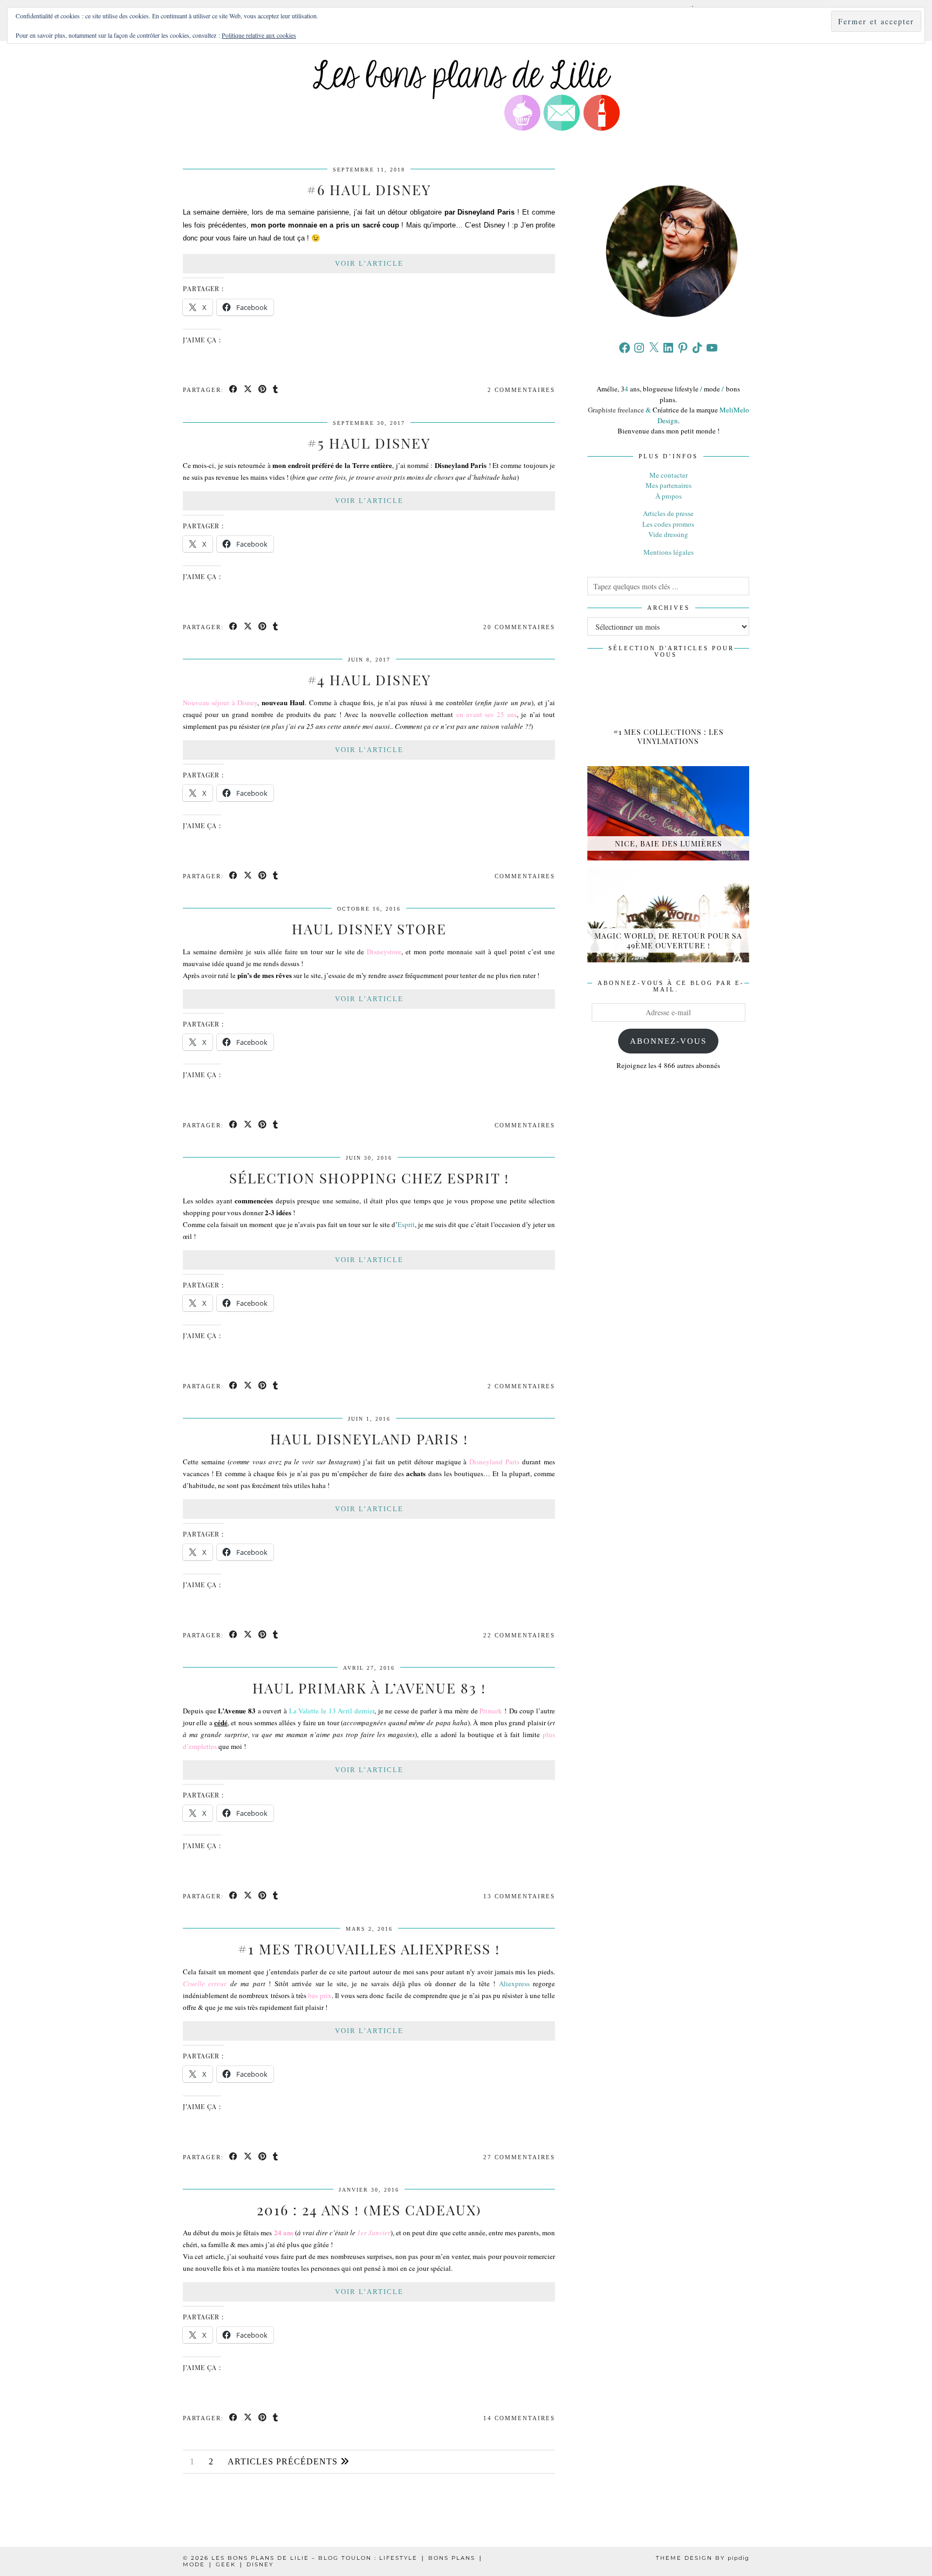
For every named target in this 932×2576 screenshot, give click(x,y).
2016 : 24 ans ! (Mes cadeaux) (369, 2210)
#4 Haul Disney (369, 680)
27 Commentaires (519, 2157)
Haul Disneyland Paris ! (369, 1439)
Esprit (406, 1224)
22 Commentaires (519, 1635)
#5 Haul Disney (369, 443)
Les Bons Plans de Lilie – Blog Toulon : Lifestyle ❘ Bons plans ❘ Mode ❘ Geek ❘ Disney (333, 2561)
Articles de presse (668, 513)
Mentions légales (669, 552)
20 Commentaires (519, 627)
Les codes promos (668, 524)
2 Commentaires (521, 390)
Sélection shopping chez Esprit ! (369, 1178)
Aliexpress (514, 1983)
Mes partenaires (669, 485)
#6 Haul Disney (369, 190)
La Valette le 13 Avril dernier (332, 1711)
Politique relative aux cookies (259, 35)
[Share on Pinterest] (263, 390)
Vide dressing (668, 534)
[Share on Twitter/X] (248, 390)
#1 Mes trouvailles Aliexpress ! (369, 1949)
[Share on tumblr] (276, 390)
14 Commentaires (519, 2418)
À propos (669, 496)
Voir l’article (369, 263)
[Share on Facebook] (234, 390)
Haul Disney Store (369, 929)
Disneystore (384, 952)
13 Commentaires (519, 1896)
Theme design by (703, 2558)
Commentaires (525, 876)
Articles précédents (284, 2461)
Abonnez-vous (668, 1041)
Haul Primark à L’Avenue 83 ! (369, 1688)
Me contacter (669, 475)
